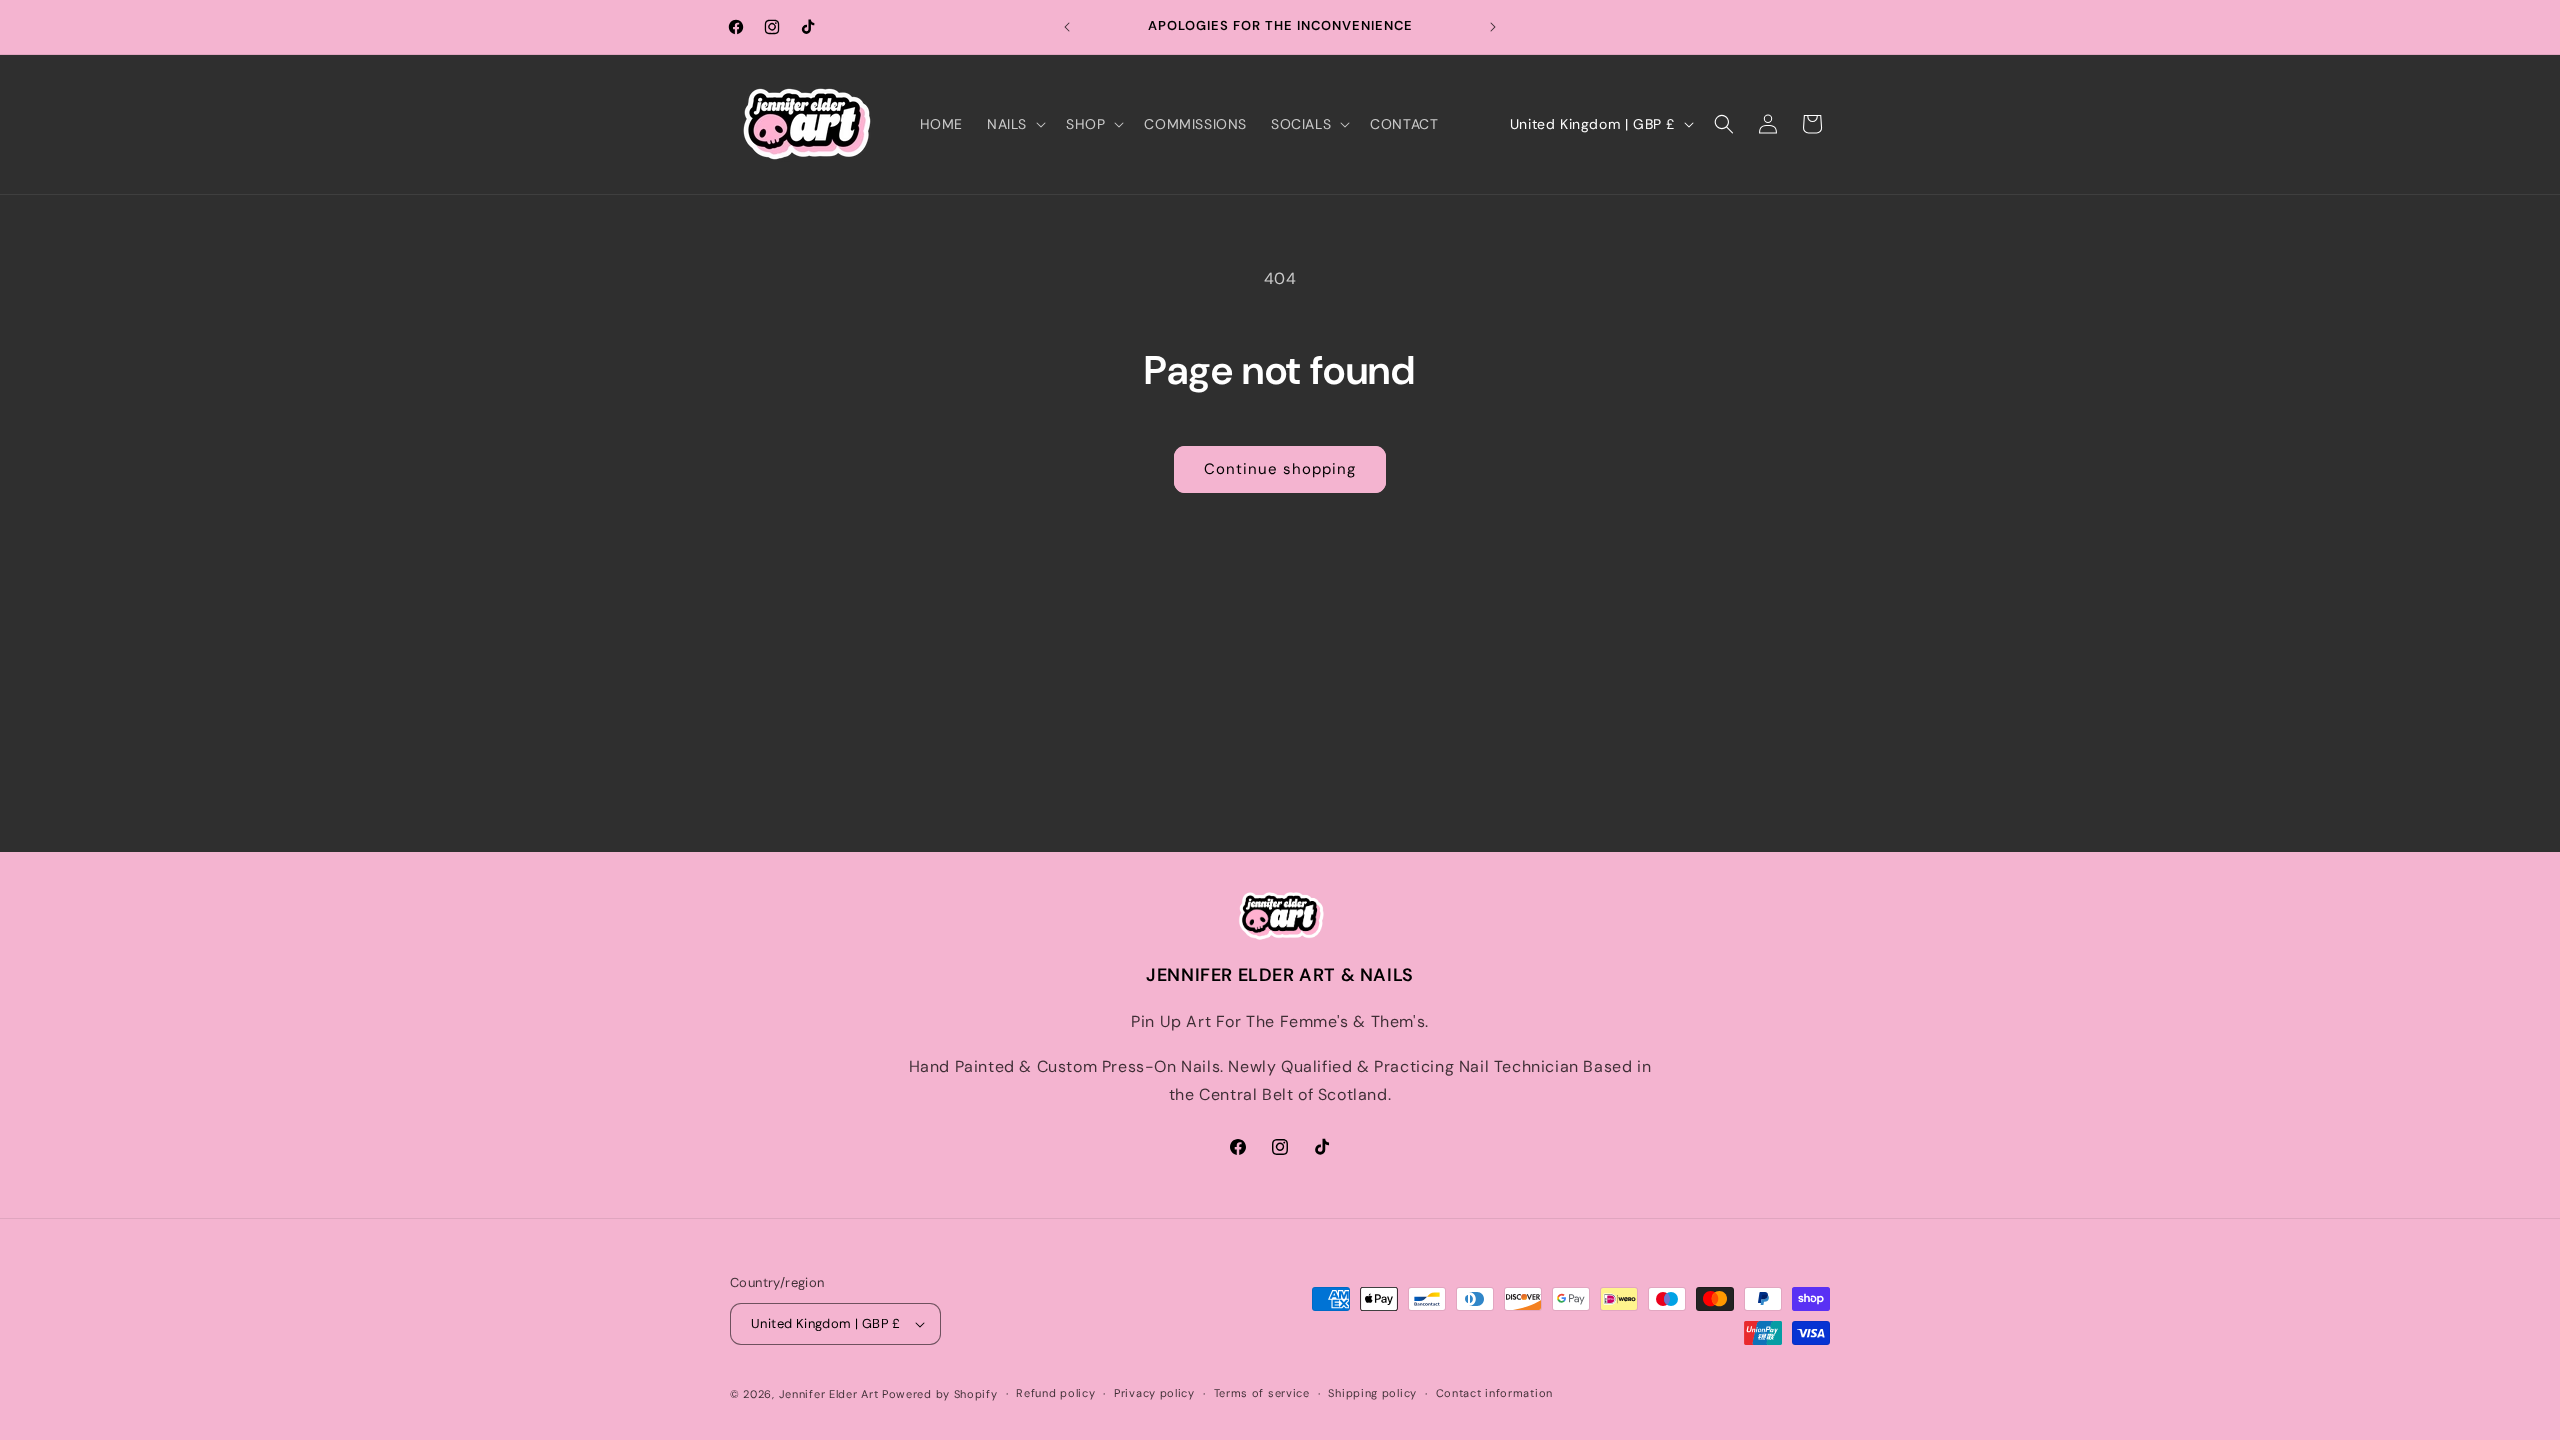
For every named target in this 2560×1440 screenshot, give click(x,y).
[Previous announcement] (1067, 27)
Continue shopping (1280, 469)
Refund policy (1055, 1393)
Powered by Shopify (940, 1394)
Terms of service (1262, 1393)
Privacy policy (1154, 1393)
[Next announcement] (1493, 27)
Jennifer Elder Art (829, 1394)
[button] (1014, 124)
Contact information (1494, 1393)
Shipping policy (1372, 1393)
